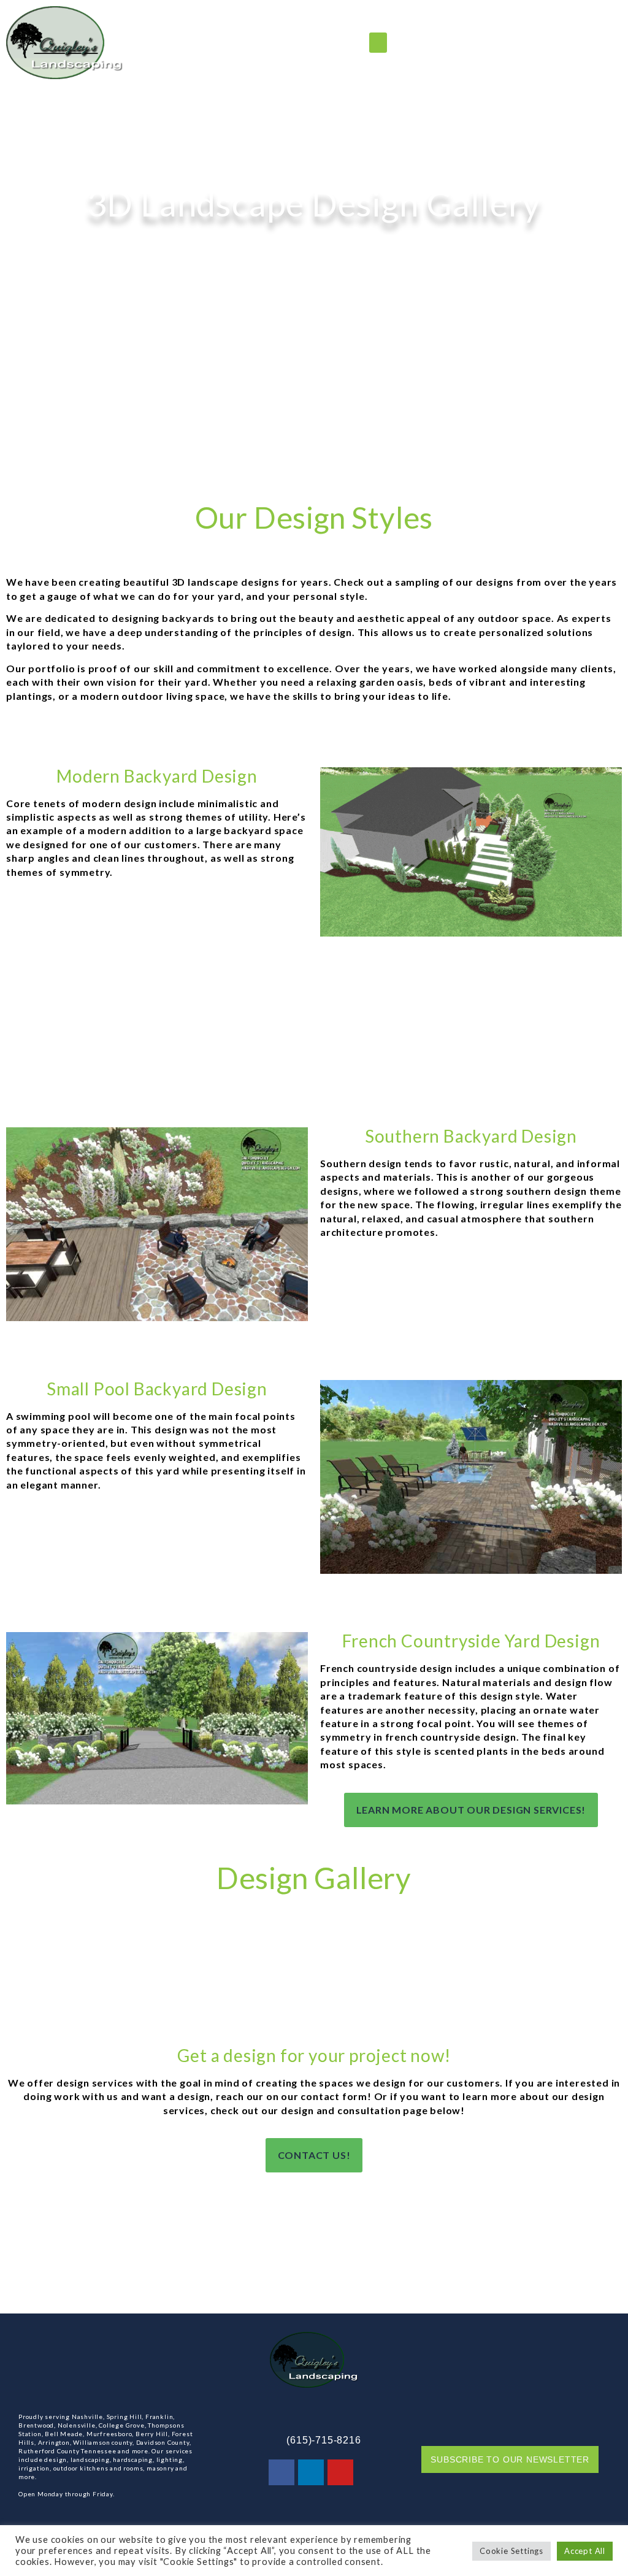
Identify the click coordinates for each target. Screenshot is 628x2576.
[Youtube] (340, 2472)
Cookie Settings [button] (511, 2551)
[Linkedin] (311, 2472)
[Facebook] (281, 2472)
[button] (378, 43)
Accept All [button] (585, 2551)
